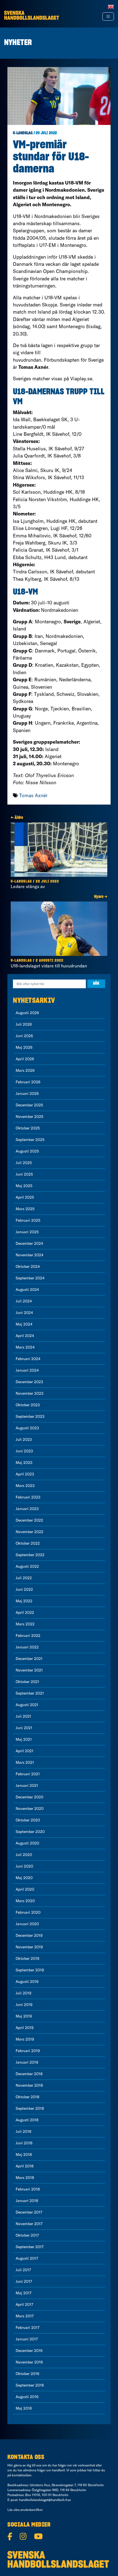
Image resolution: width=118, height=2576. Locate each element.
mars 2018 (25, 2178)
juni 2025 (24, 1174)
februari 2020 (28, 1912)
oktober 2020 (28, 1820)
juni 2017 (24, 2281)
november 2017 (29, 2224)
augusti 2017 (27, 2258)
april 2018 (25, 2166)
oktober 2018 (27, 2097)
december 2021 (29, 1659)
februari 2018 (28, 2189)
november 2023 (29, 1393)
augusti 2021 (27, 1705)
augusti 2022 (27, 1566)
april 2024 (25, 1336)
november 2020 (30, 1808)
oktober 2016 (27, 2374)
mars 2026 (25, 1070)
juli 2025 (24, 1163)
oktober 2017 (27, 2235)
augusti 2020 (27, 1843)
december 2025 (29, 1105)
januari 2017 (27, 2339)
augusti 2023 (27, 1428)
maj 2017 (24, 2293)
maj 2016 (24, 2408)
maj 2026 (24, 1047)
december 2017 (29, 2212)
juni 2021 (24, 1728)
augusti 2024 (27, 1290)
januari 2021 (27, 1785)
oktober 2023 (28, 1405)
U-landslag (23, 133)
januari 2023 (27, 1509)
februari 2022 (28, 1636)
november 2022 (29, 1532)
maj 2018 (24, 2154)
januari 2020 (27, 1924)
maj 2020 (24, 1878)
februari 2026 (28, 1082)
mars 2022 (25, 1624)
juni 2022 (24, 1589)
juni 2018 (24, 2143)
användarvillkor (32, 2510)
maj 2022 (24, 1601)
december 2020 (29, 1797)
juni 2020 (24, 1866)
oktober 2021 (27, 1682)
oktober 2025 (28, 1128)
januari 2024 (27, 1370)
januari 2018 (27, 2201)
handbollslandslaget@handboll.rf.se (45, 2500)
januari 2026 (27, 1093)
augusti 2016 (27, 2397)
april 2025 (25, 1197)
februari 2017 (28, 2327)
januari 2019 (27, 2062)
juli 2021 (23, 1716)
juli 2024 (24, 1301)
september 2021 (30, 1693)
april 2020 (25, 1889)
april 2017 (24, 2304)
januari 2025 (27, 1232)
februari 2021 (28, 1774)
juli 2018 (23, 2131)
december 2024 (29, 1243)
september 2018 (30, 2108)
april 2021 (25, 1751)
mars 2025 (25, 1209)
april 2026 (25, 1059)
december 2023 (29, 1382)
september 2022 (30, 1555)
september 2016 (30, 2385)
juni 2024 (24, 1313)
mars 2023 (25, 1486)
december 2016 (29, 2351)
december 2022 (29, 1520)
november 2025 (29, 1117)
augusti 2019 (27, 1981)
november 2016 (29, 2362)
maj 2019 (24, 2016)
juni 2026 (24, 1036)
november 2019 (29, 1947)
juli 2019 (23, 1993)
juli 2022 (24, 1578)
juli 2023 (24, 1439)
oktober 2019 (27, 1958)
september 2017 (30, 2247)
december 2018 (29, 2074)
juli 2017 (23, 2270)
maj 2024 (24, 1324)
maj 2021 (24, 1739)
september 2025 (30, 1140)
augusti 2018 (27, 2120)
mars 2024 (25, 1347)
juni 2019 (24, 2005)
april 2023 (25, 1474)
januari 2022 (27, 1647)
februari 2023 (28, 1497)
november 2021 (29, 1670)
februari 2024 (28, 1359)
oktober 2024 (28, 1266)
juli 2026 (24, 1024)
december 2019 (29, 1935)
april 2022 (25, 1612)
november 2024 (29, 1255)
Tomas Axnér (33, 795)
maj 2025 (24, 1186)
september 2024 (30, 1278)
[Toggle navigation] (108, 16)
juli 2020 (24, 1855)
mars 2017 (25, 2316)
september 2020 (30, 1832)
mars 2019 (25, 2039)
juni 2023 (24, 1451)
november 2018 (29, 2085)
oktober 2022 (28, 1543)
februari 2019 (28, 2051)
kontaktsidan (22, 2475)
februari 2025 (28, 1220)
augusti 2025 (27, 1151)
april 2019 (25, 2028)
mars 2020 (25, 1901)
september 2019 (30, 1970)
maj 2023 (24, 1463)
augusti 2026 (27, 1013)
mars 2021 (25, 1762)
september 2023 (30, 1416)
